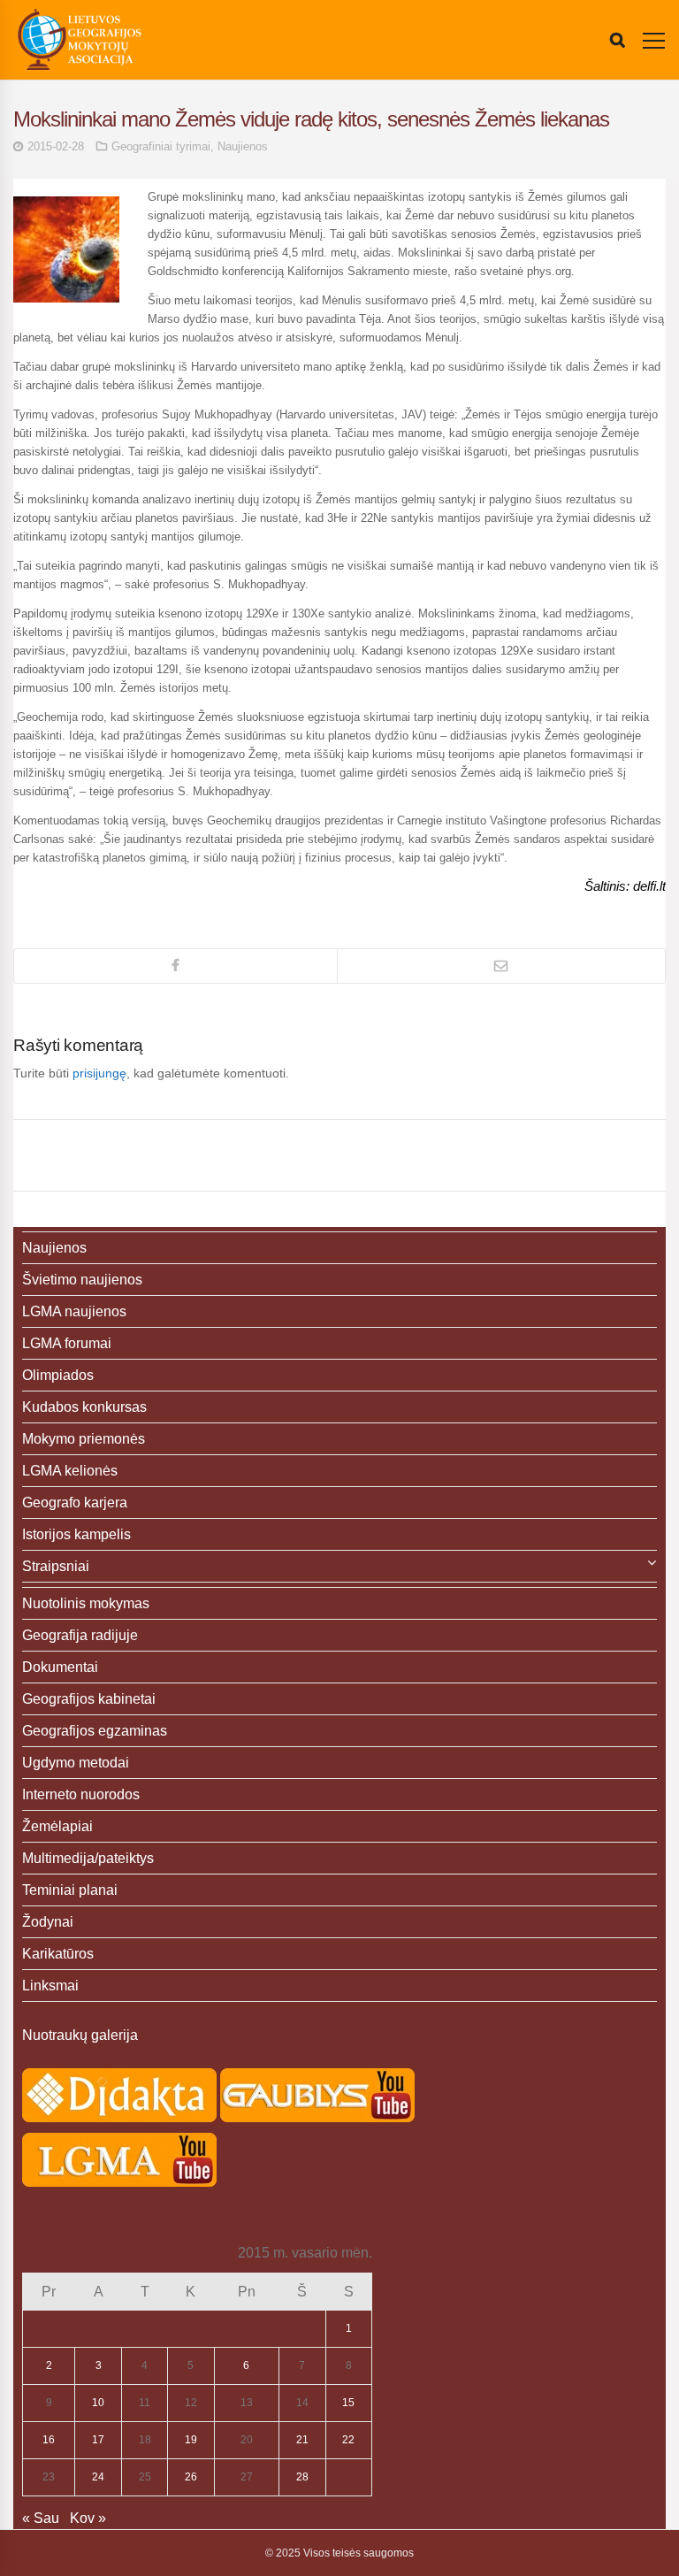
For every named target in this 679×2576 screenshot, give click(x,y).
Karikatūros (58, 1954)
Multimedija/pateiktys (88, 1858)
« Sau (41, 2518)
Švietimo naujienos (82, 1280)
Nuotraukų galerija (80, 2035)
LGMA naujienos (74, 1311)
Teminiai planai (70, 1890)
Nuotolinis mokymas (86, 1603)
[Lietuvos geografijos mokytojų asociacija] (80, 40)
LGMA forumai (67, 1343)
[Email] (501, 966)
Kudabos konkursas (84, 1407)
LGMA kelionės (70, 1471)
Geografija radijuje (80, 1635)
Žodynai (48, 1922)
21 (302, 2440)
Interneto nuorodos (81, 1794)
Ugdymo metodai (76, 1763)
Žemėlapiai (57, 1826)
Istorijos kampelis (76, 1534)
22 (348, 2440)
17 (98, 2440)
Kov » (88, 2518)
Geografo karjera (75, 1503)
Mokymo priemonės (84, 1439)
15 (348, 2403)
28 (302, 2477)
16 (49, 2440)
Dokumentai (60, 1667)
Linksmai (50, 1986)
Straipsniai (56, 1566)
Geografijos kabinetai (89, 1699)
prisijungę (99, 1073)
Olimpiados (58, 1375)
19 (191, 2440)
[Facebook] (175, 966)
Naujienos (243, 146)
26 (191, 2477)
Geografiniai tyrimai (161, 146)
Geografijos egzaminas (95, 1731)
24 (98, 2477)
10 (98, 2403)
